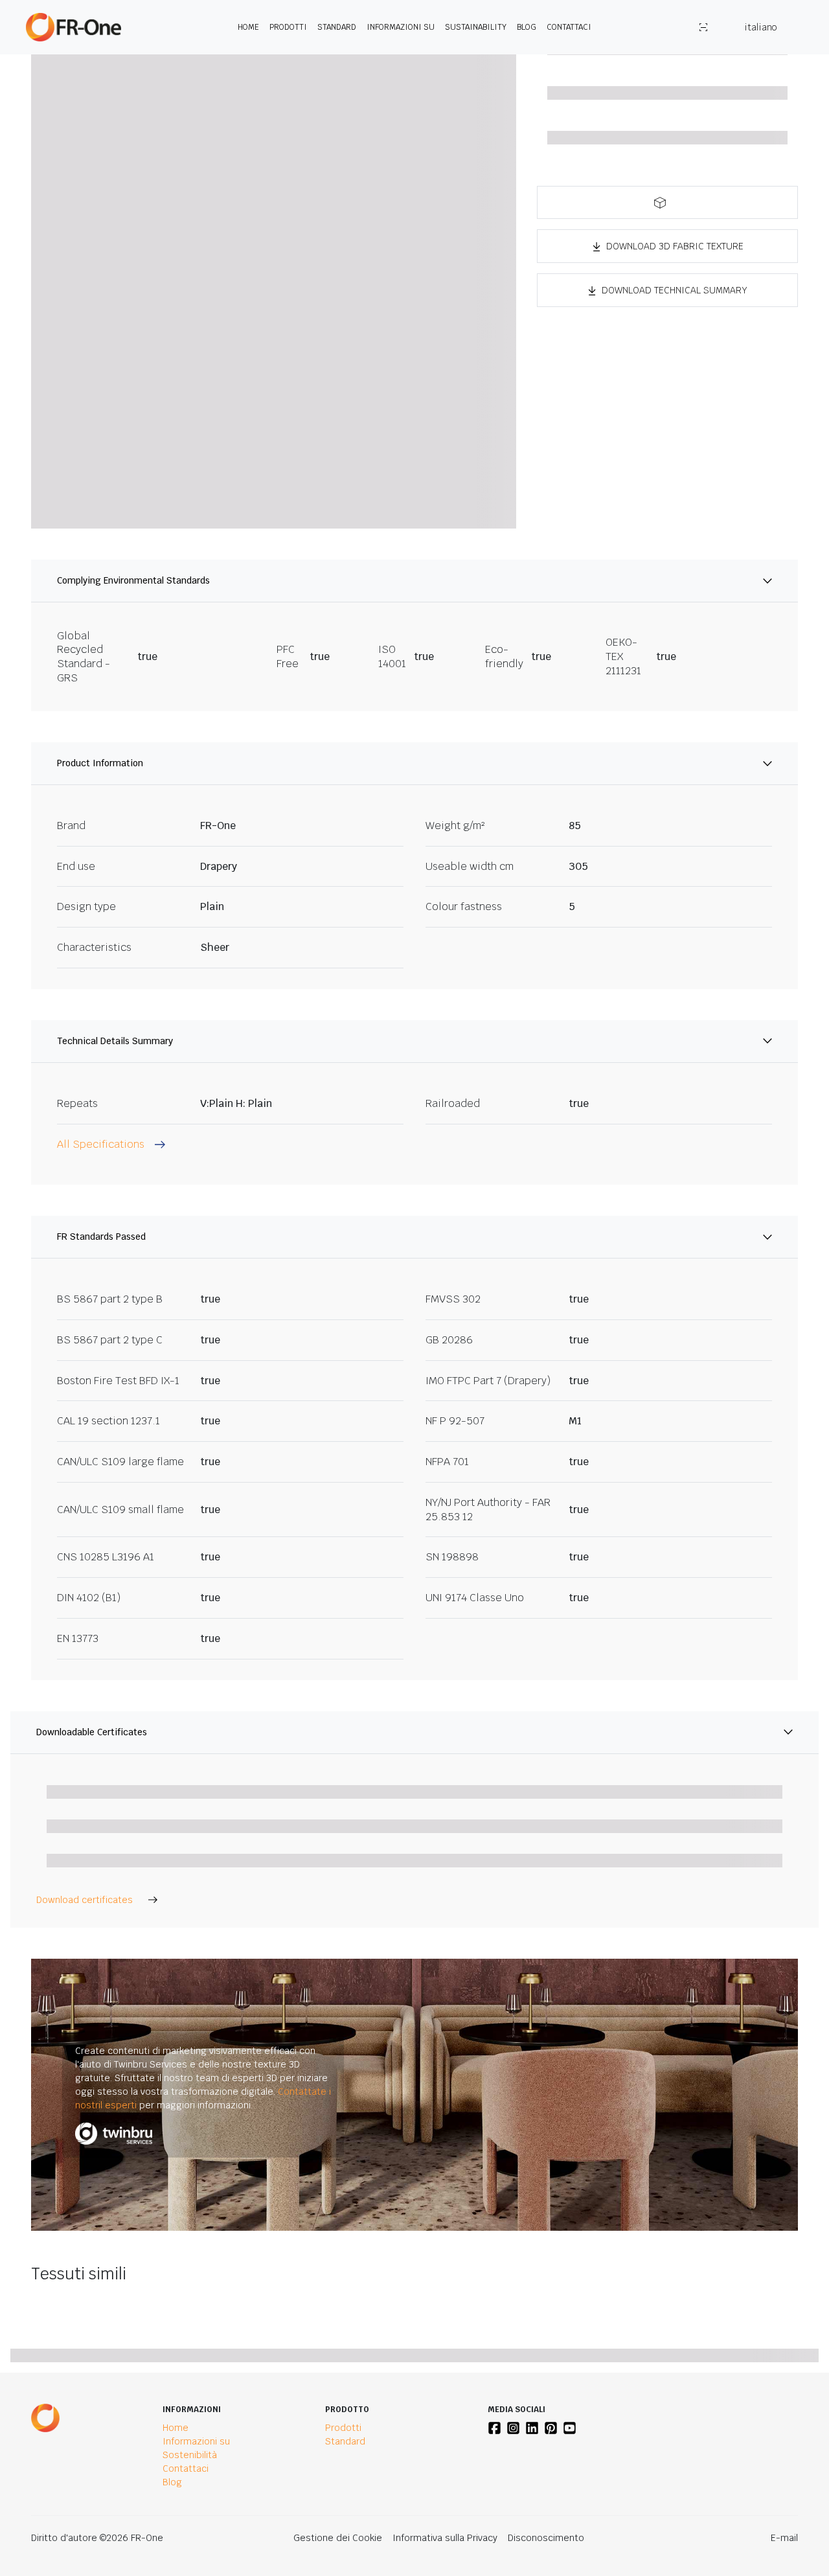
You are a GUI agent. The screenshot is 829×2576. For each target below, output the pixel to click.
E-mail (784, 2538)
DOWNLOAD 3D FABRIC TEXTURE (675, 246)
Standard (337, 27)
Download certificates (85, 1900)
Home (248, 27)
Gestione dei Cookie (338, 2538)
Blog (527, 27)
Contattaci (569, 27)
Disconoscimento (546, 2538)
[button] (667, 202)
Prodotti (288, 27)
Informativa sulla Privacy (445, 2538)
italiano (760, 27)
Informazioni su (401, 27)
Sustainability (476, 27)
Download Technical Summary (675, 290)
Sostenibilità (190, 2455)
